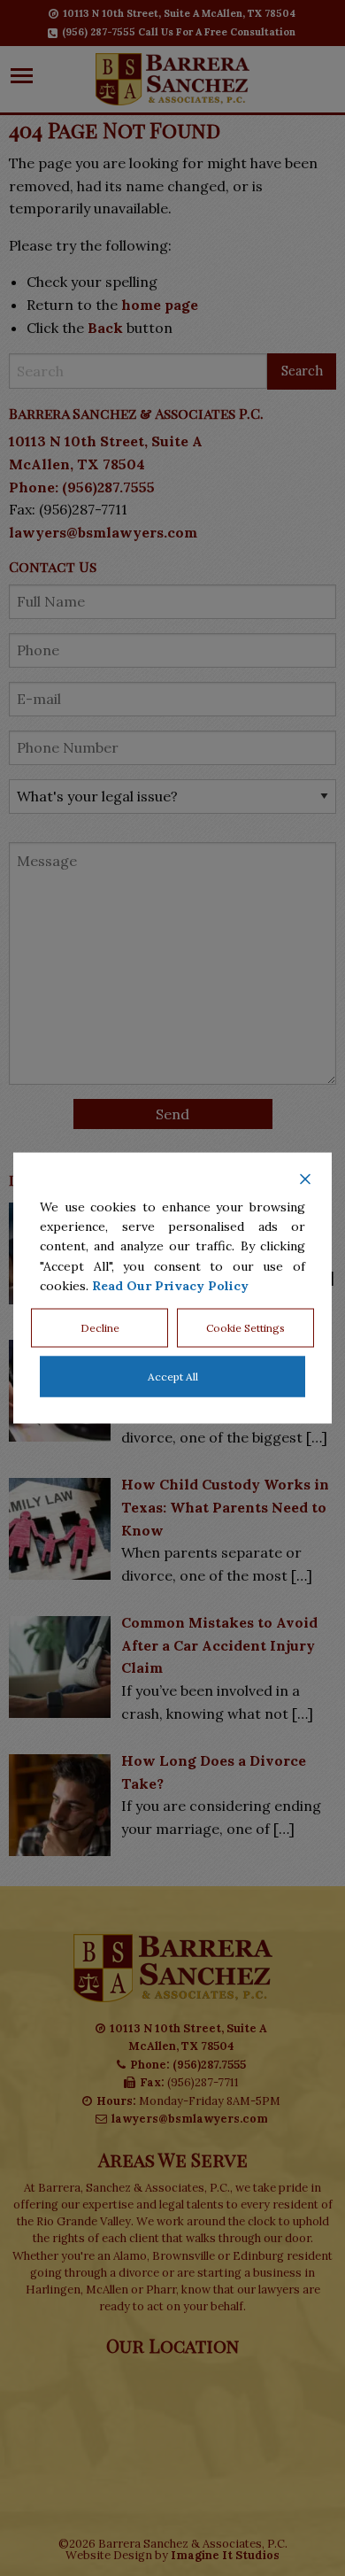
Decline (100, 1328)
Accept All (173, 1377)
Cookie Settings (245, 1328)
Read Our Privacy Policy (170, 1286)
